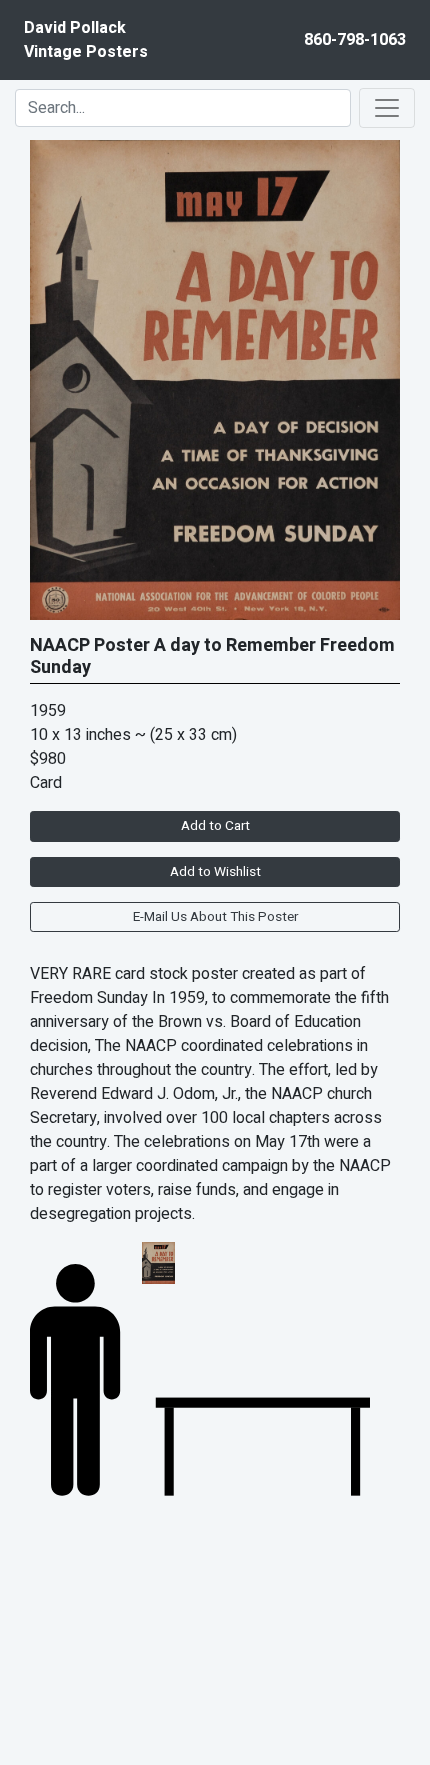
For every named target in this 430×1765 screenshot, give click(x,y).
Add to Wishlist (215, 872)
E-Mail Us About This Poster (215, 917)
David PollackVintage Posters (86, 40)
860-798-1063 (355, 40)
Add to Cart (215, 826)
